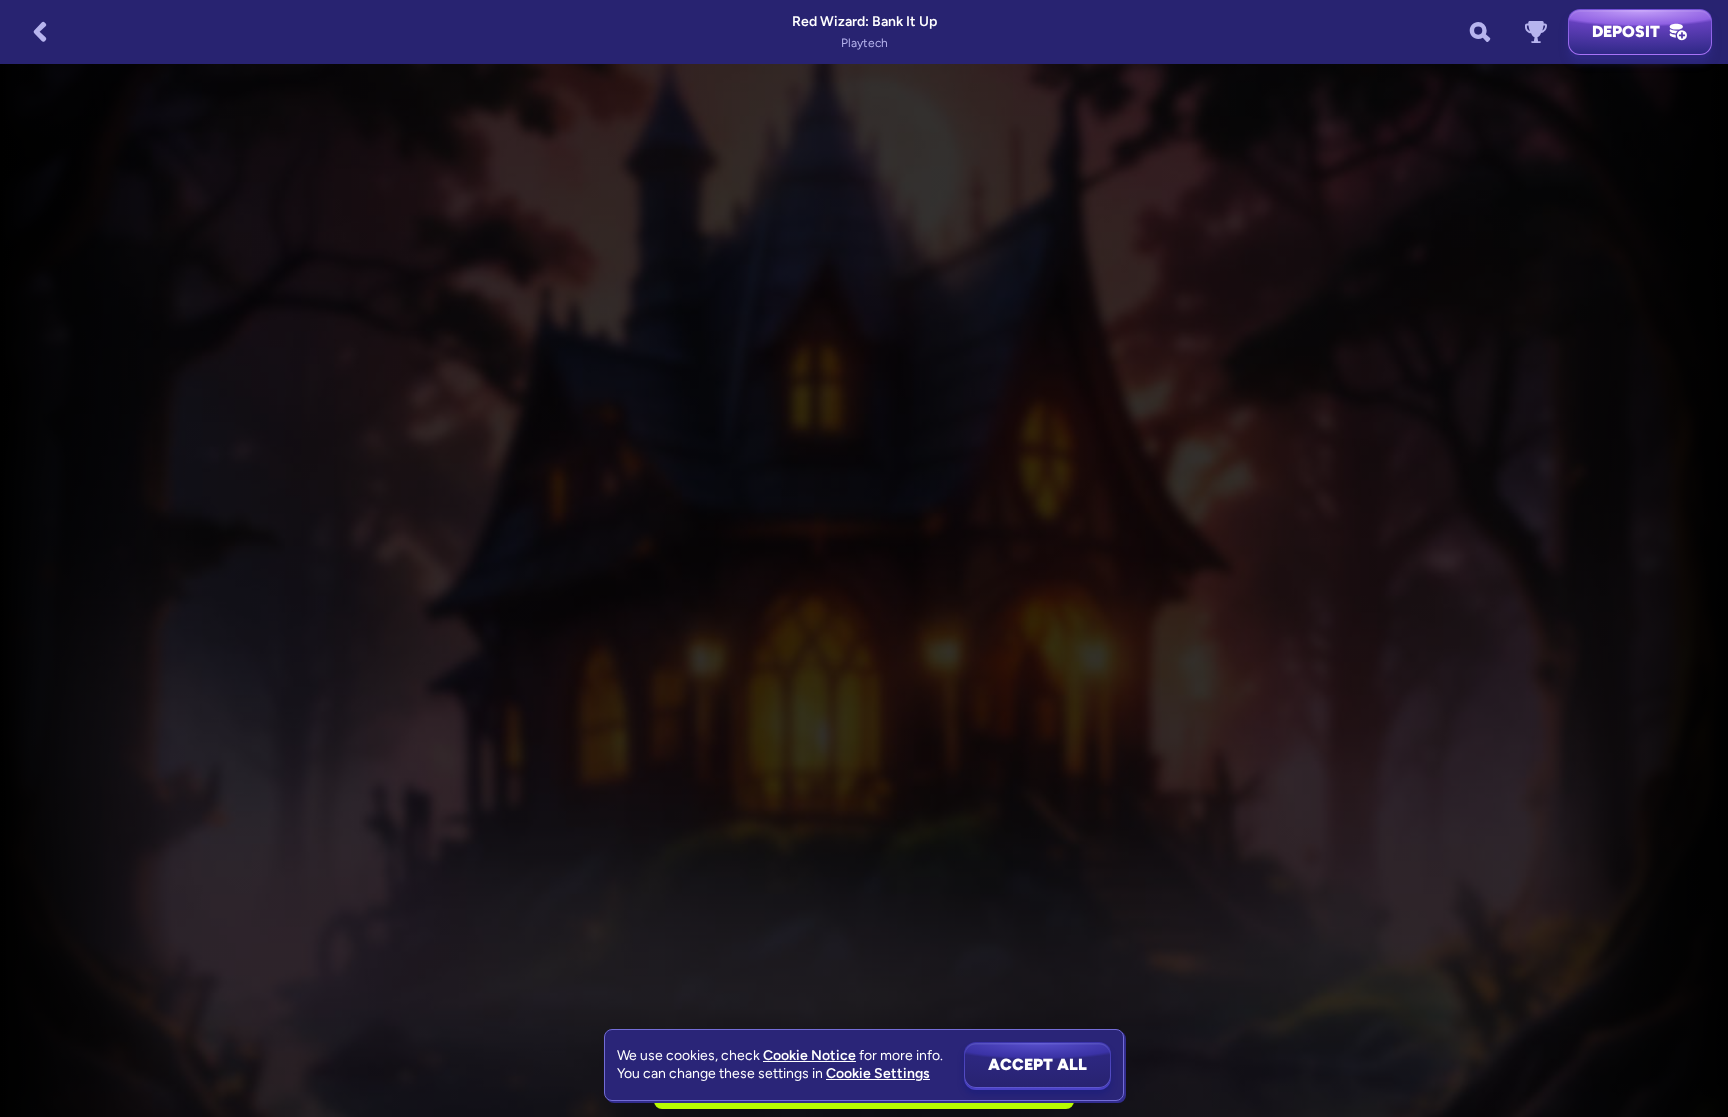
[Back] (40, 32)
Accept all (1037, 1064)
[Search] (1480, 32)
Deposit (1626, 31)
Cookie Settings (878, 1074)
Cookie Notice (809, 1055)
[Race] (1536, 32)
